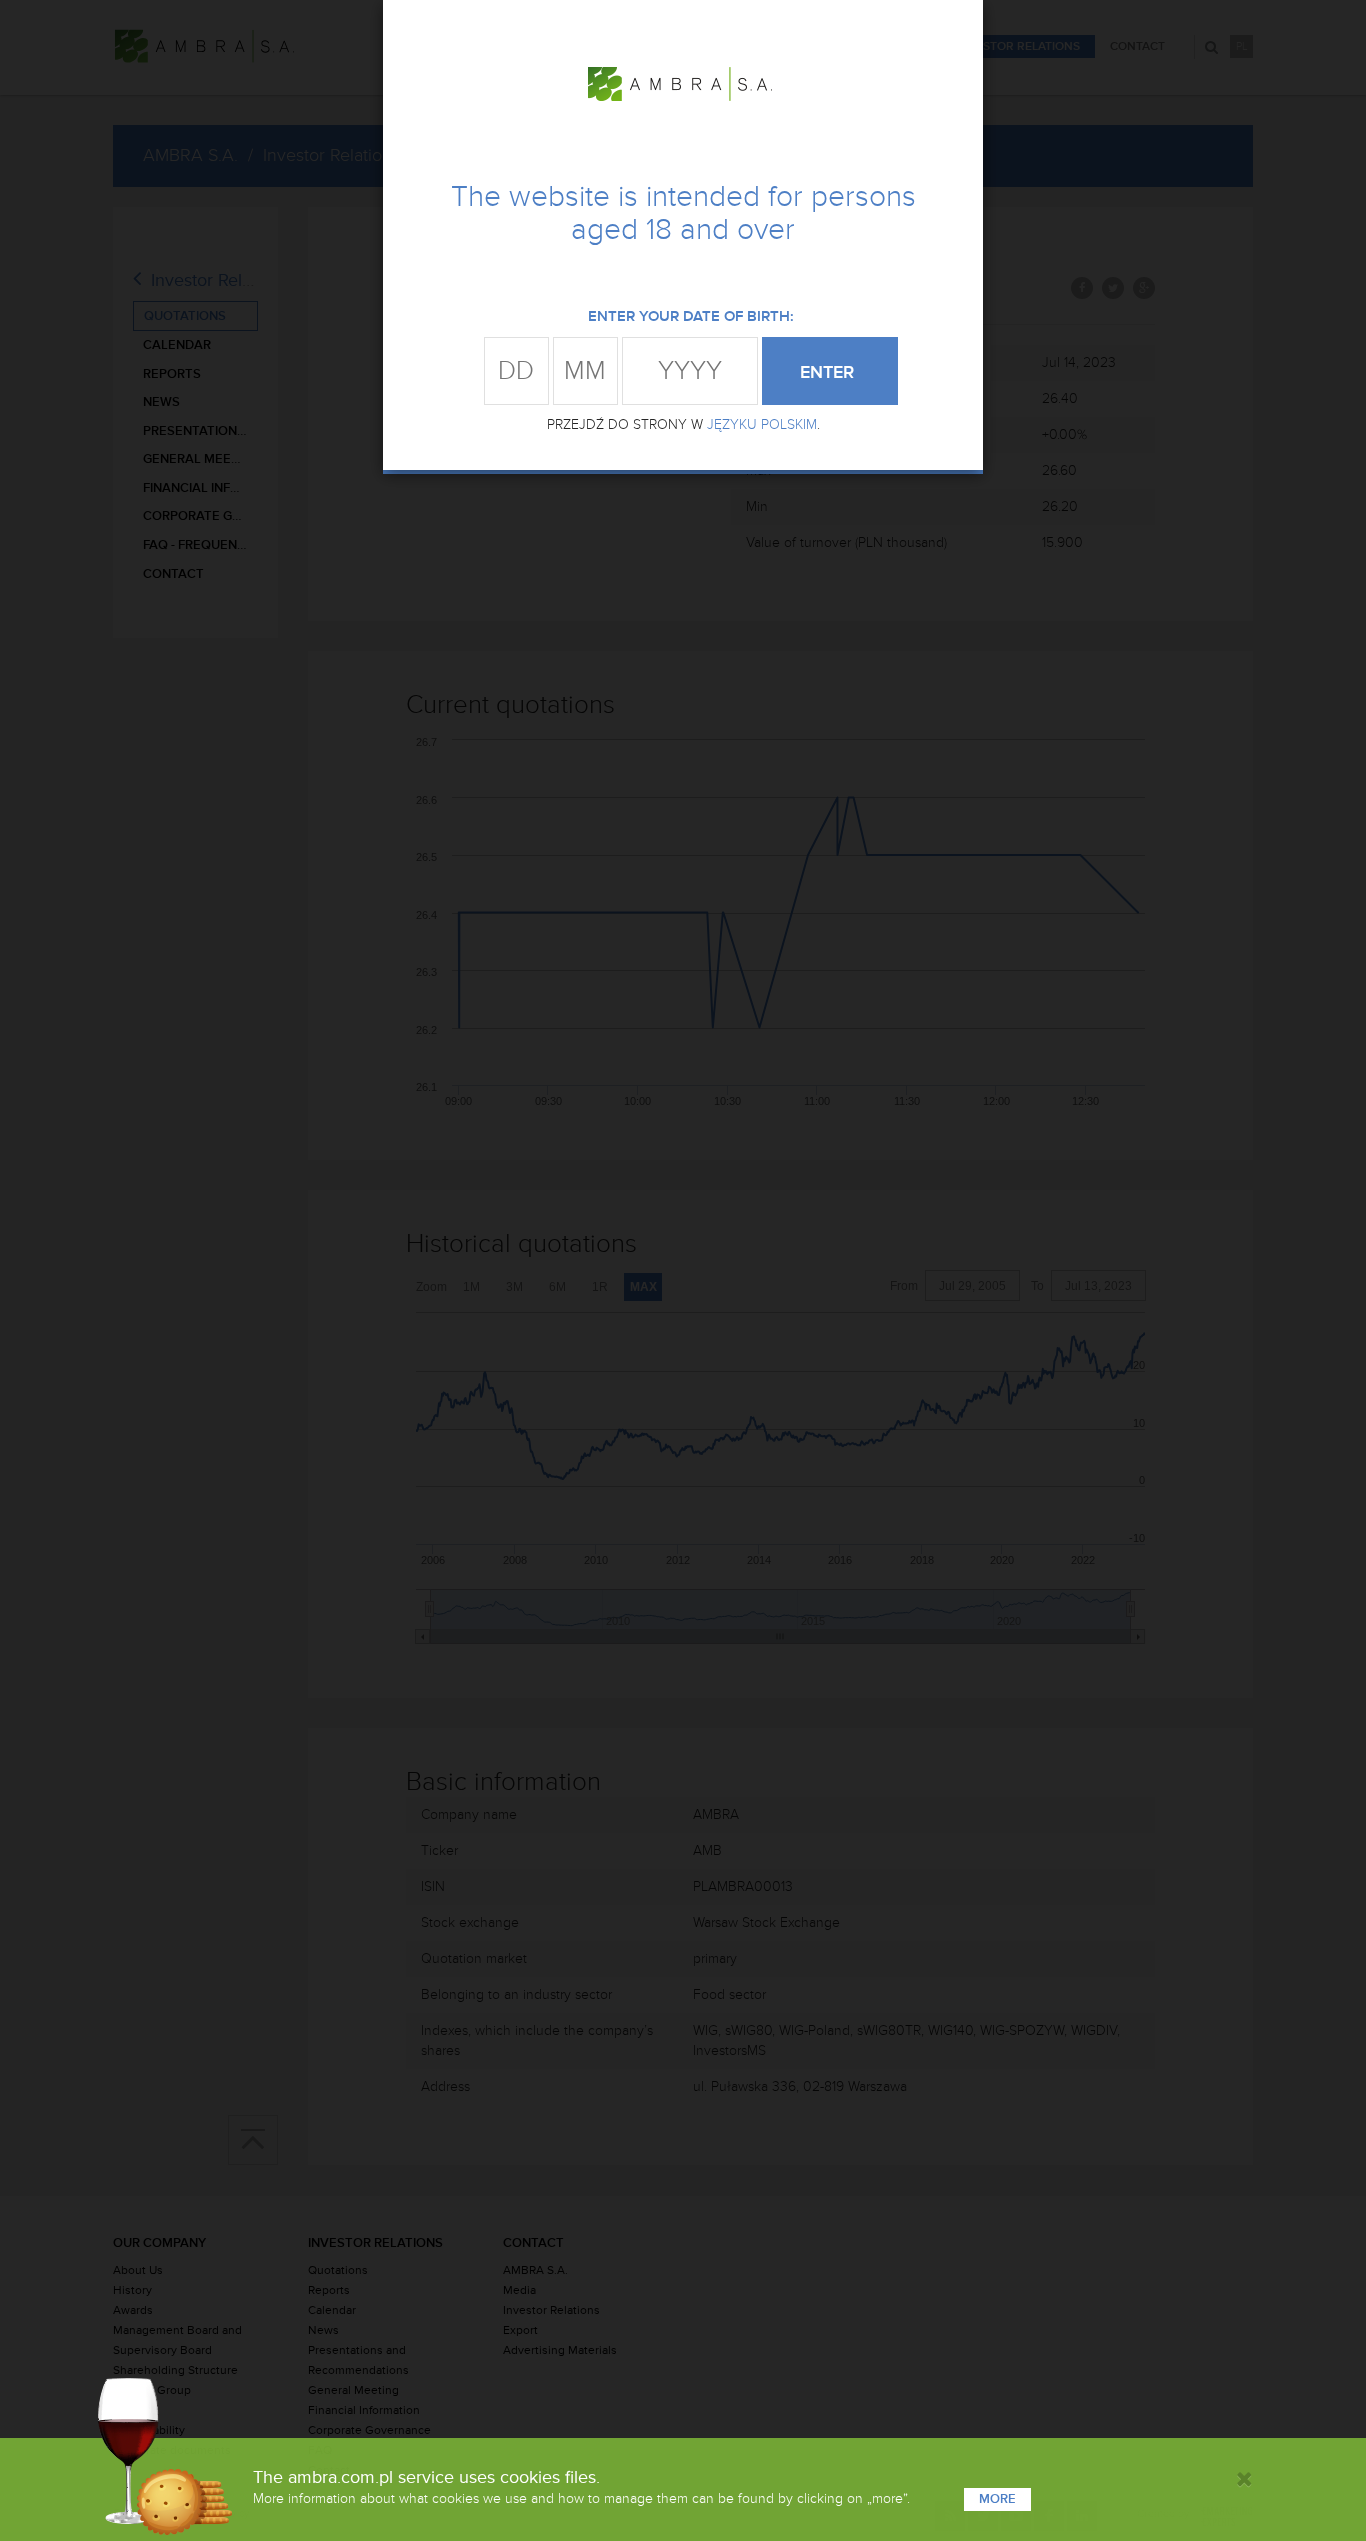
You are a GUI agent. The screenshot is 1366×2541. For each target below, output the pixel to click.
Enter (829, 372)
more (997, 2499)
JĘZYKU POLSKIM (762, 424)
